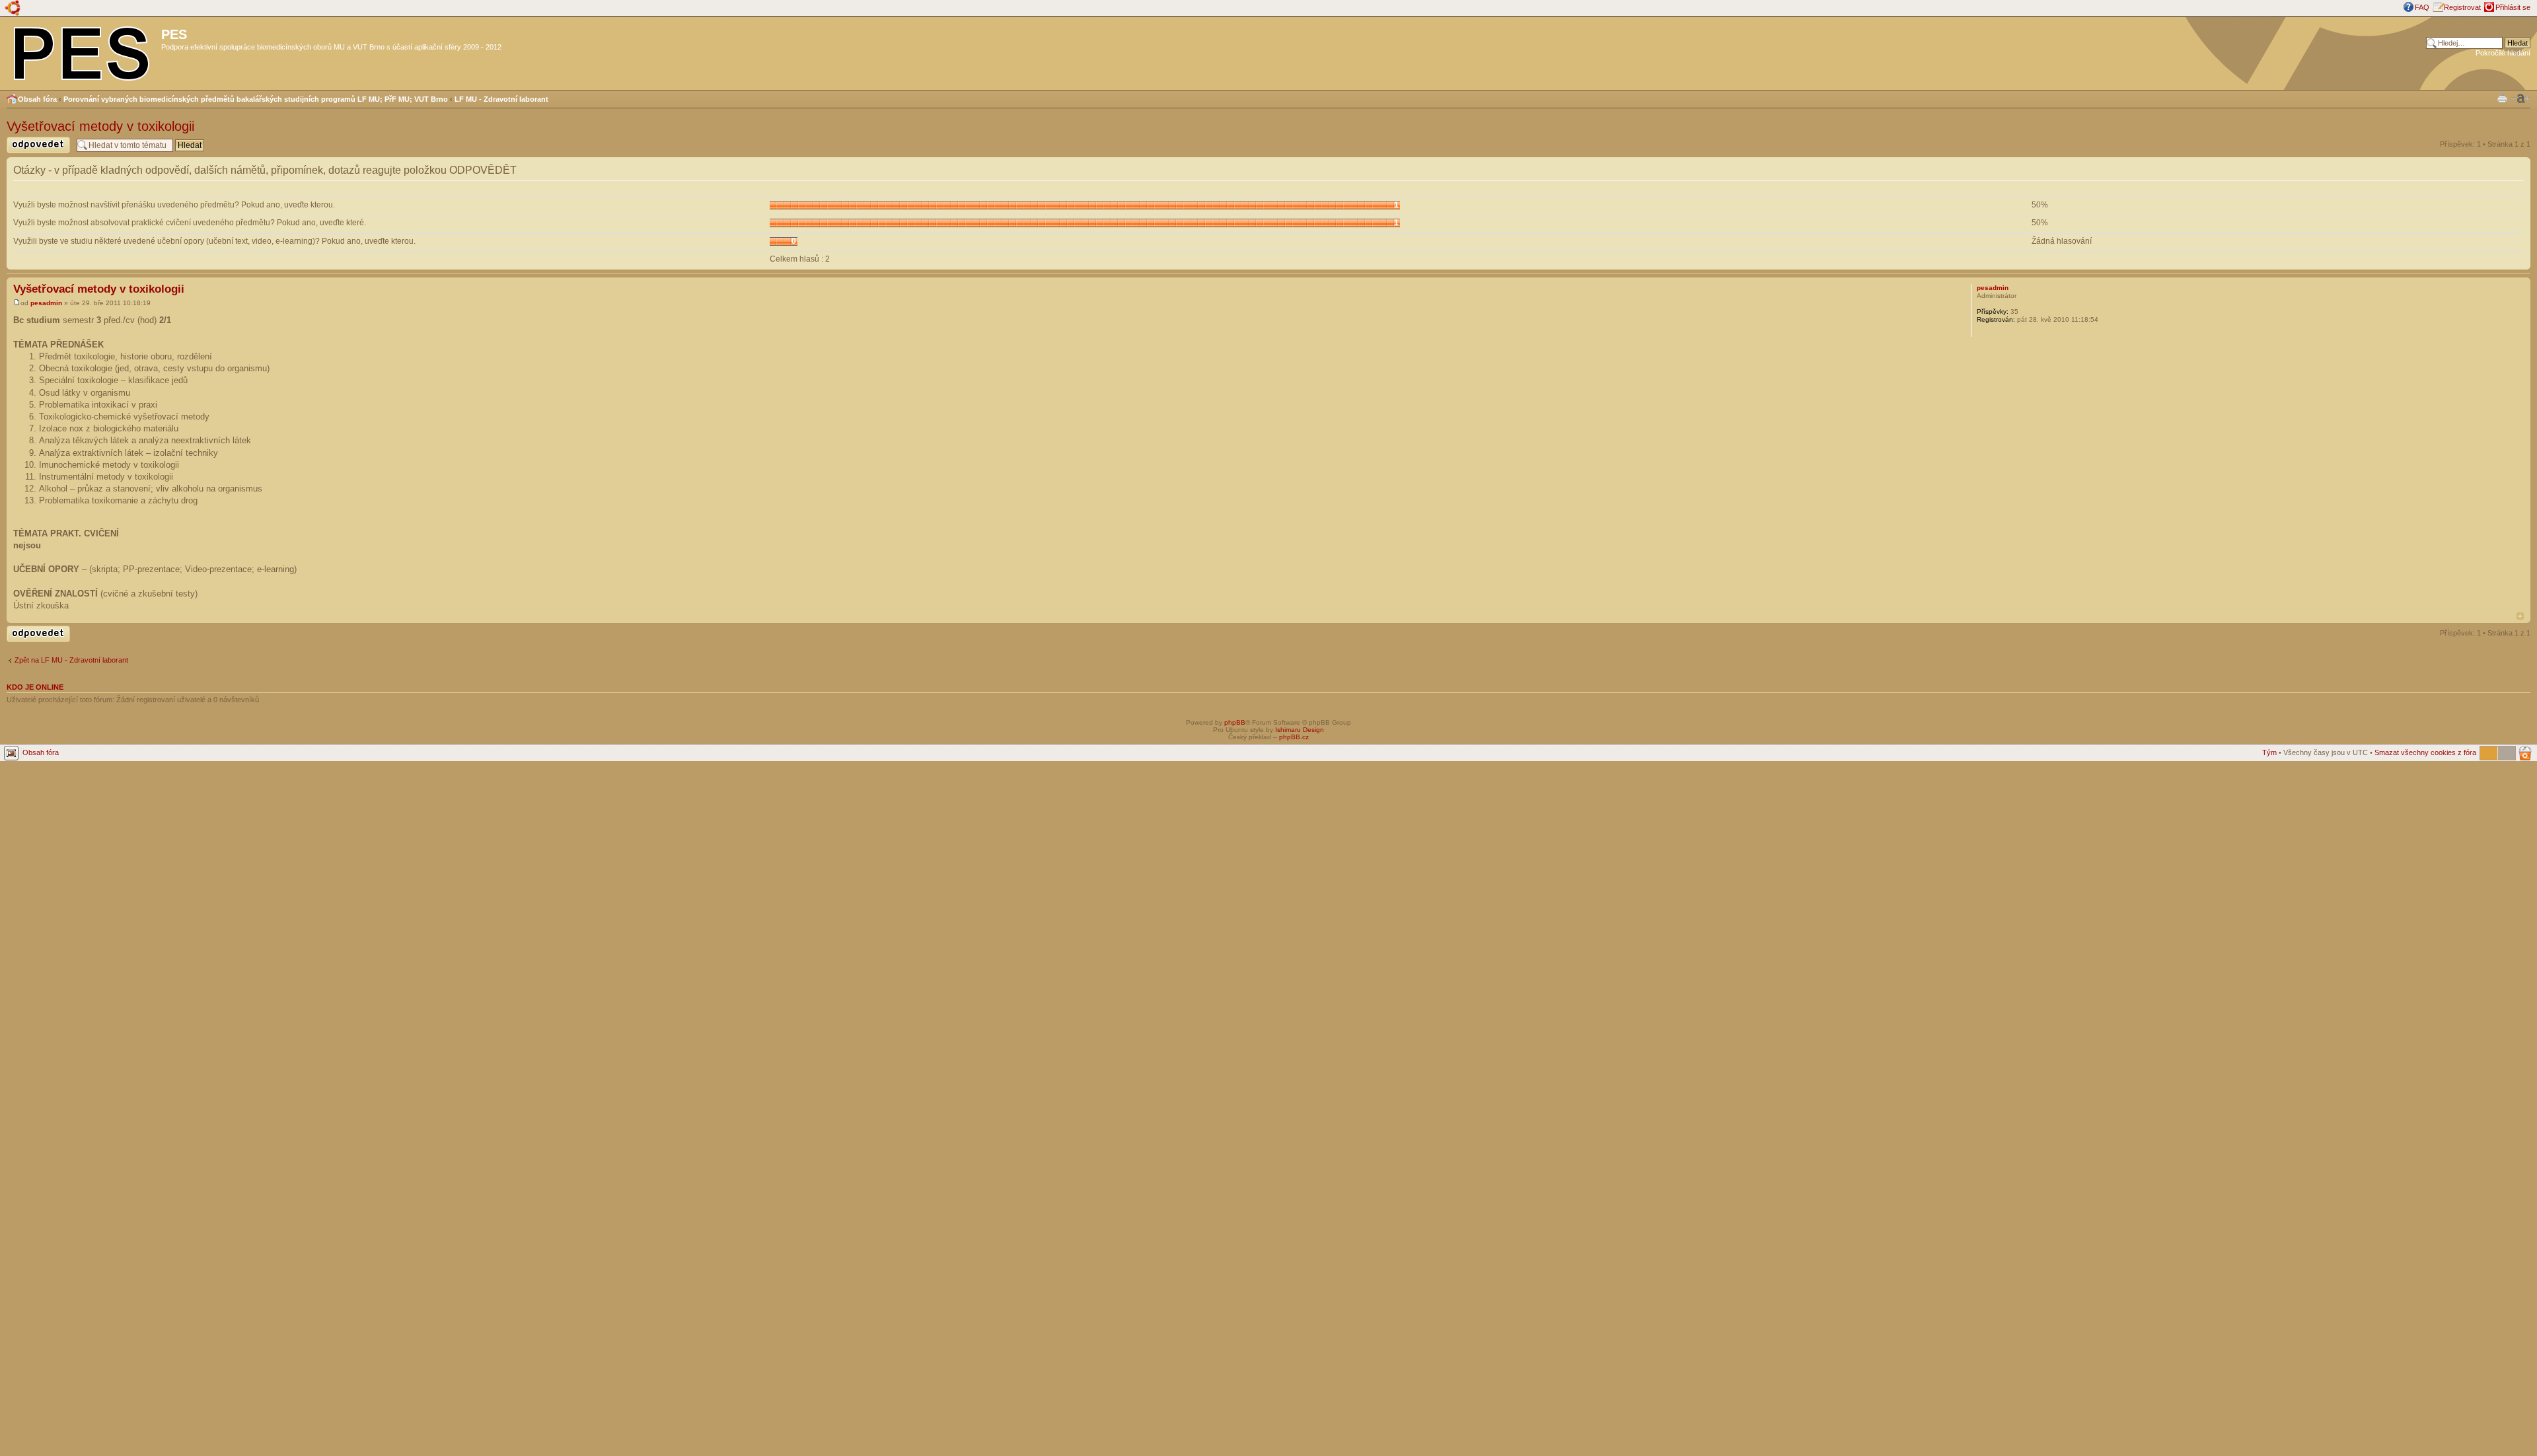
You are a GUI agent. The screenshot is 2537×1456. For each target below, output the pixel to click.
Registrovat (2462, 7)
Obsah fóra (37, 99)
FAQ (2422, 7)
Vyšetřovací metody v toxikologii (100, 126)
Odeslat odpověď (34, 153)
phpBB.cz (1294, 737)
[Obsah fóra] (82, 51)
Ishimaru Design (1300, 730)
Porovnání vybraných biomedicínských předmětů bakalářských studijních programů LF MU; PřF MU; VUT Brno (256, 99)
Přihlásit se (2513, 7)
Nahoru (2520, 616)
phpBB (1235, 722)
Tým (2269, 752)
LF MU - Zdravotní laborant (501, 99)
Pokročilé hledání (2503, 53)
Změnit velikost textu (2520, 98)
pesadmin (46, 303)
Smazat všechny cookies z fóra (2425, 752)
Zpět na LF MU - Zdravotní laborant (71, 660)
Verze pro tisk (2502, 97)
